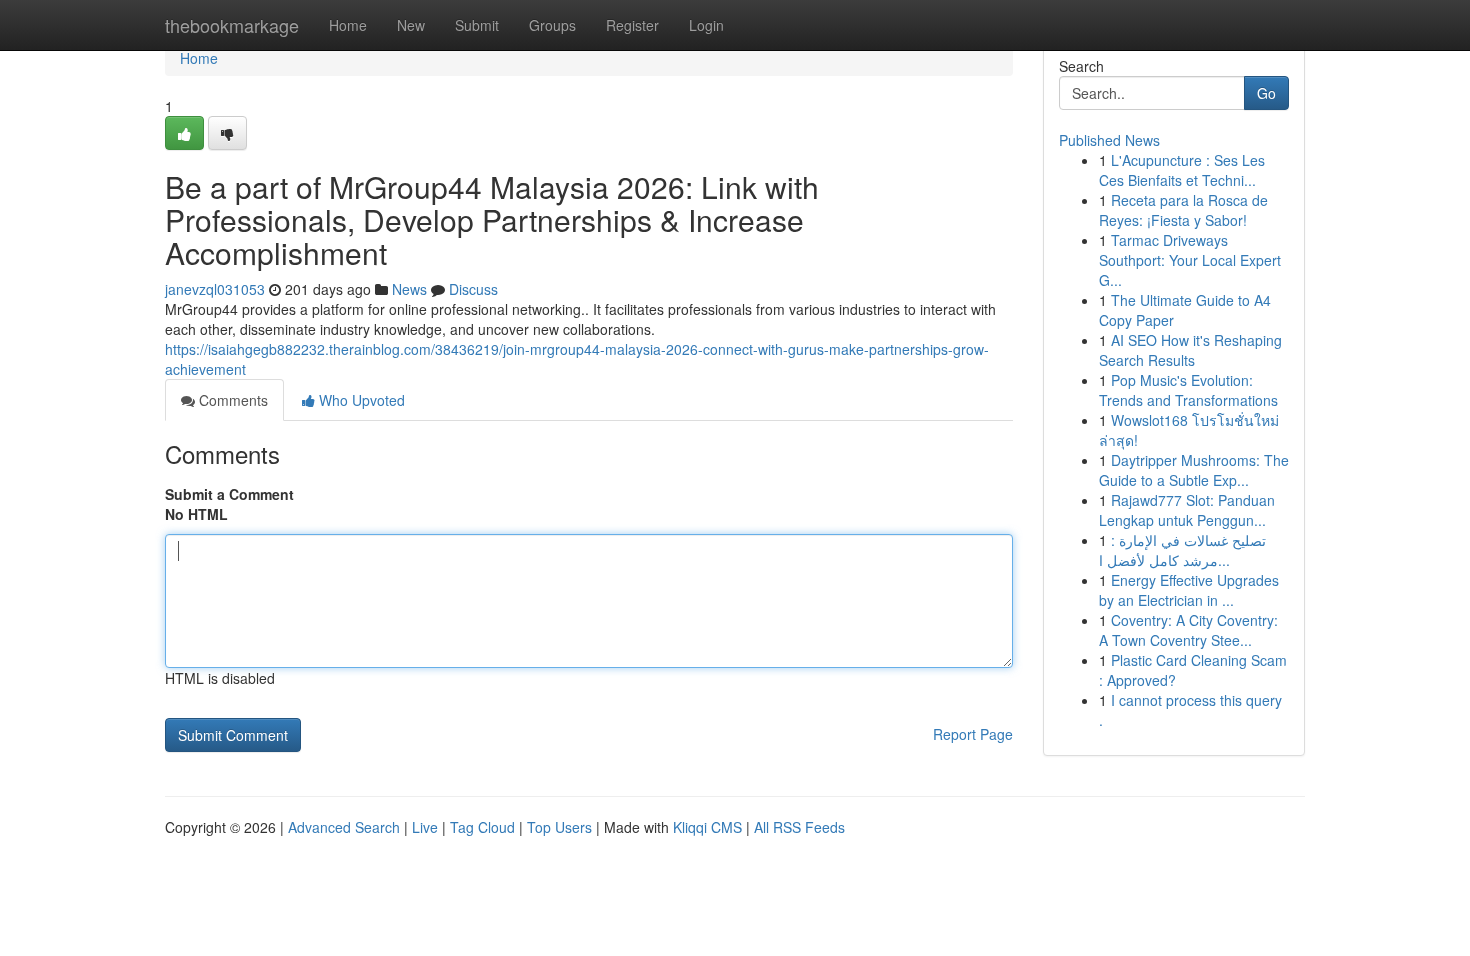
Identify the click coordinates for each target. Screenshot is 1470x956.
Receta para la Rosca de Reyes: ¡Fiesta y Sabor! (1183, 210)
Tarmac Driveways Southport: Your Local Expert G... (1190, 260)
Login (706, 25)
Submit (477, 25)
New (411, 25)
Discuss (473, 289)
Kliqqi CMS (707, 827)
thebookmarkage (232, 25)
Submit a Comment (229, 494)
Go (1266, 93)
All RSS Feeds (799, 827)
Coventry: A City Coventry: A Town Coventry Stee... (1188, 630)
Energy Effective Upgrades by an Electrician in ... (1189, 590)
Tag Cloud (482, 827)
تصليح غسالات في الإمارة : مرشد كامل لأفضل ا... (1182, 550)
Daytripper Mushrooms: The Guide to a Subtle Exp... (1194, 470)
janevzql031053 (215, 289)
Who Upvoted (360, 400)
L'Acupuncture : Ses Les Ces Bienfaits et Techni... (1182, 170)
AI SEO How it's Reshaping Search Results (1190, 350)
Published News (1109, 140)
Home (348, 25)
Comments (231, 400)
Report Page (973, 734)
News (409, 289)
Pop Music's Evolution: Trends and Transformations (1188, 390)
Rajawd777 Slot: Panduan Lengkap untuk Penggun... (1187, 510)
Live (425, 827)
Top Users (559, 827)
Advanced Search (344, 827)
